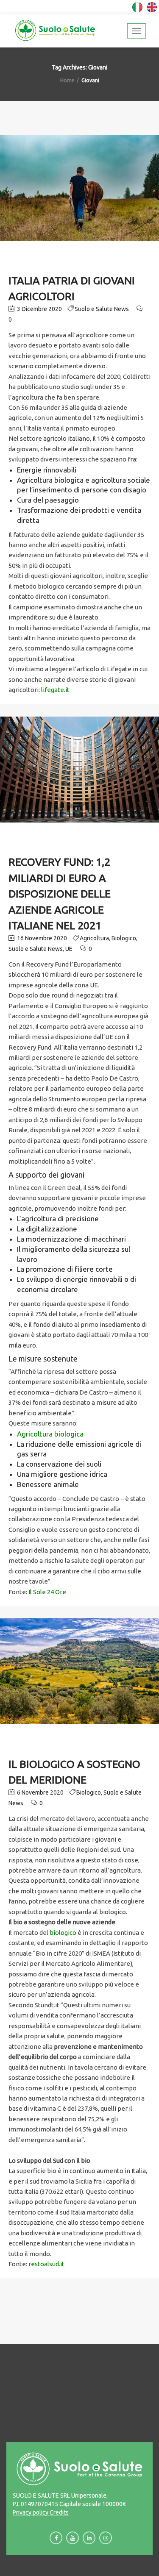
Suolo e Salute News (102, 309)
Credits (59, 2512)
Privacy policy (31, 2512)
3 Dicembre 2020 (39, 309)
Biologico (124, 938)
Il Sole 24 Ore (47, 1592)
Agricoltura (94, 938)
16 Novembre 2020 (41, 938)
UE (69, 949)
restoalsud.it (46, 2264)
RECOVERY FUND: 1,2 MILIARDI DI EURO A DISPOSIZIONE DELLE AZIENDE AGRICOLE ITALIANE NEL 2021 (60, 894)
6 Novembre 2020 (40, 1792)
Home (67, 80)
